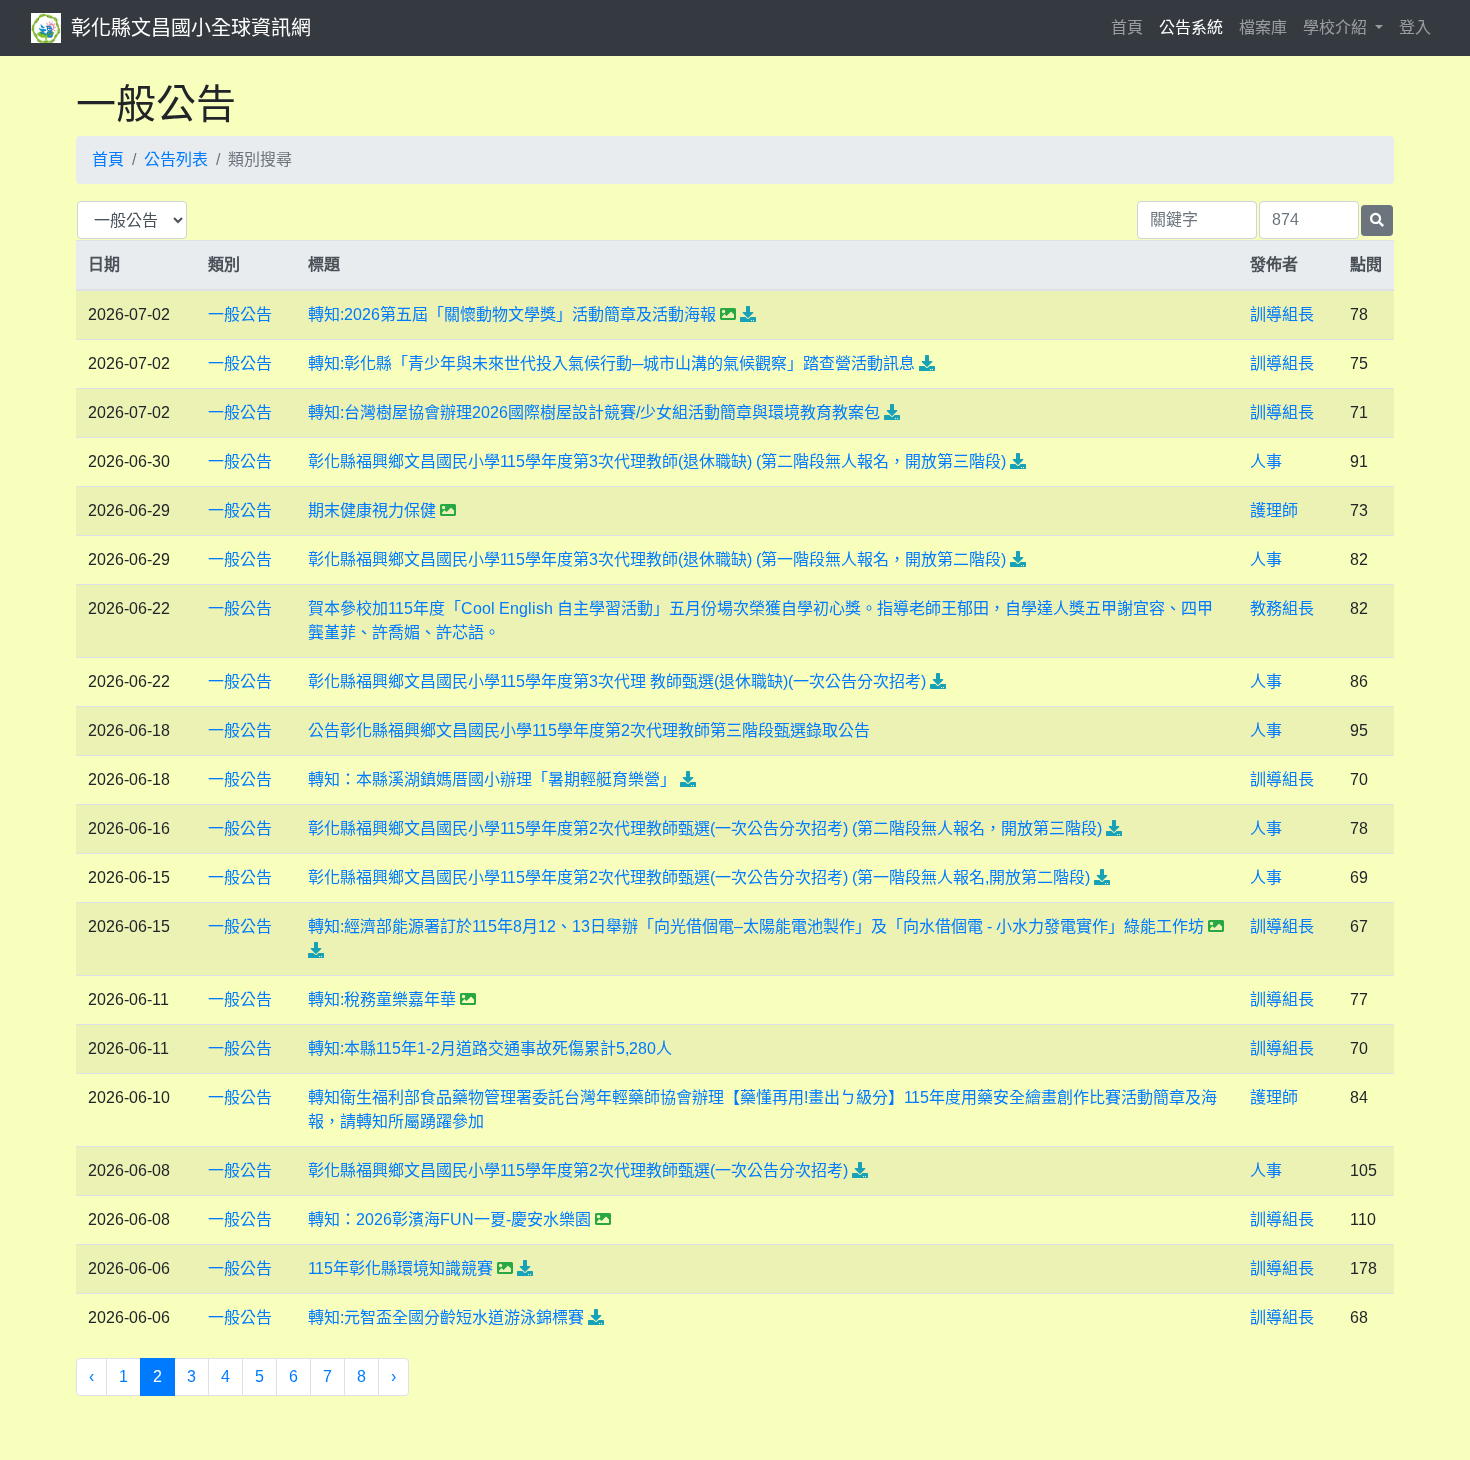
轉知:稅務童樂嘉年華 (382, 999)
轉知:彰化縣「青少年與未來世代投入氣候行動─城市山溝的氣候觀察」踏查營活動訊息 (611, 363)
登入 (1415, 27)
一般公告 (240, 314)
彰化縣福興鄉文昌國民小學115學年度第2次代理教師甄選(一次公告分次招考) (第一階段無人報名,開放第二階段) (699, 877)
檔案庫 (1263, 27)
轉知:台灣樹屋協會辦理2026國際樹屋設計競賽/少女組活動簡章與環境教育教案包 (594, 412)
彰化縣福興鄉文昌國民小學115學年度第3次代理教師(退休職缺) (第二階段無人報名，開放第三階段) (657, 461)
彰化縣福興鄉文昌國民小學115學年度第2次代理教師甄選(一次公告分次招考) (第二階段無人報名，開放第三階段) (705, 828)
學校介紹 (1337, 27)
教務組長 (1282, 608)
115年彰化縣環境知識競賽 (400, 1268)
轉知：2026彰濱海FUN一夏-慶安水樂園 (449, 1219)
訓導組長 (1282, 314)
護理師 (1274, 510)
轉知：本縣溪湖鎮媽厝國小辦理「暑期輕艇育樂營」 (492, 779)
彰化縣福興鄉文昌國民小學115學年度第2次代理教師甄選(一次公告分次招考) (578, 1170)
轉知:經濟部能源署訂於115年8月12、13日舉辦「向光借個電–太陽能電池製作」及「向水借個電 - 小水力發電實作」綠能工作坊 (756, 926)
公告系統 (1191, 27)
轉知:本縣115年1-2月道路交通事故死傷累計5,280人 (490, 1048)
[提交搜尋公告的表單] (1377, 220)
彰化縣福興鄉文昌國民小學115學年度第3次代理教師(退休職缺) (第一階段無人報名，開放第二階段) (657, 559)
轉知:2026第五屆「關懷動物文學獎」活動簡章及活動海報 (512, 314)
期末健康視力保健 (372, 510)
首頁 (1131, 27)
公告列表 (176, 159)
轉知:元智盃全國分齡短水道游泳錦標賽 (446, 1317)
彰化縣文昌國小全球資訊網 (191, 28)
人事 (1266, 461)
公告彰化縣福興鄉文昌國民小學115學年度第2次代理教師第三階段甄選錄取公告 (589, 730)
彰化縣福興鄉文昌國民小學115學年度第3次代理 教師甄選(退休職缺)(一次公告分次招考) (617, 681)
